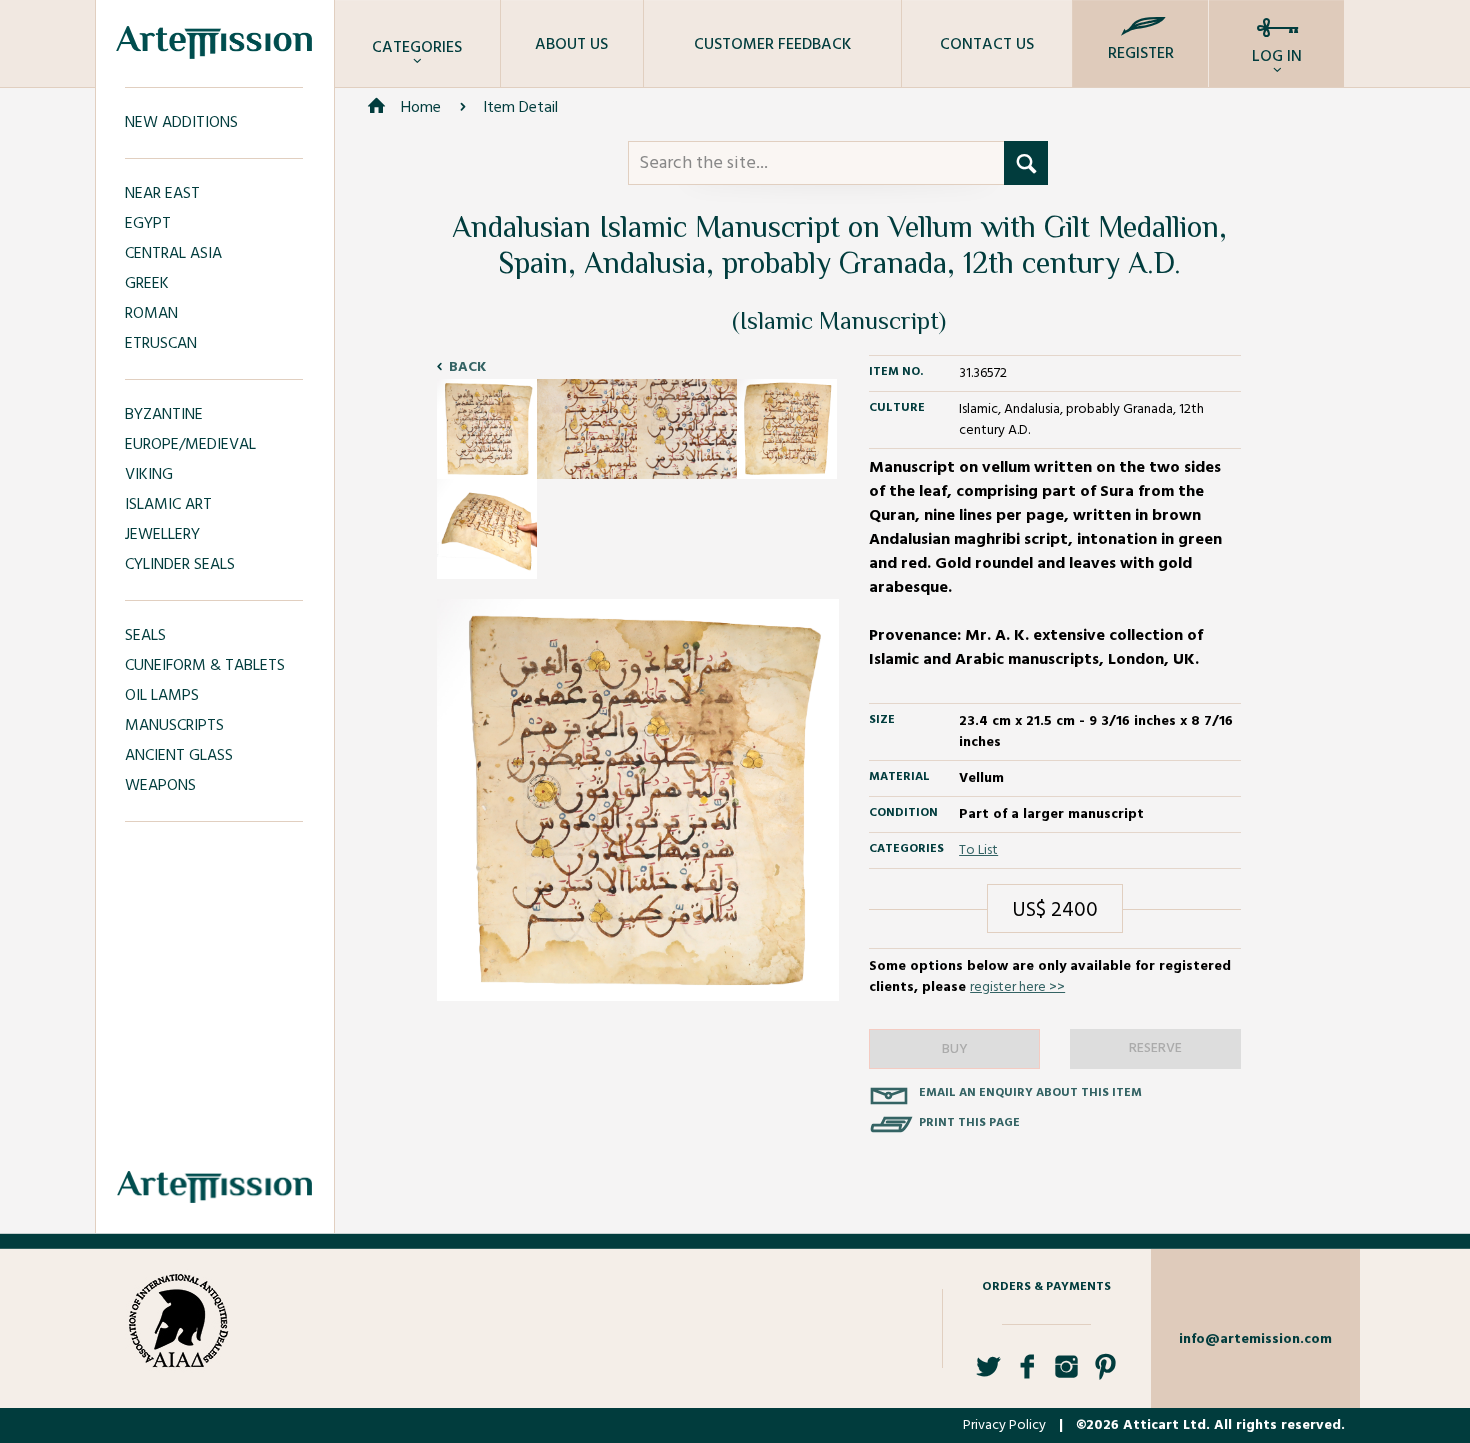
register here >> (1017, 987)
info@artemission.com (1255, 1339)
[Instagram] (1066, 1374)
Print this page (969, 1123)
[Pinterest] (1105, 1374)
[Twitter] (988, 1374)
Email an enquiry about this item (1030, 1093)
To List (978, 850)
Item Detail (520, 108)
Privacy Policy (1004, 1425)
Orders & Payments (1046, 1287)
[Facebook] (1027, 1374)
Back (467, 367)
